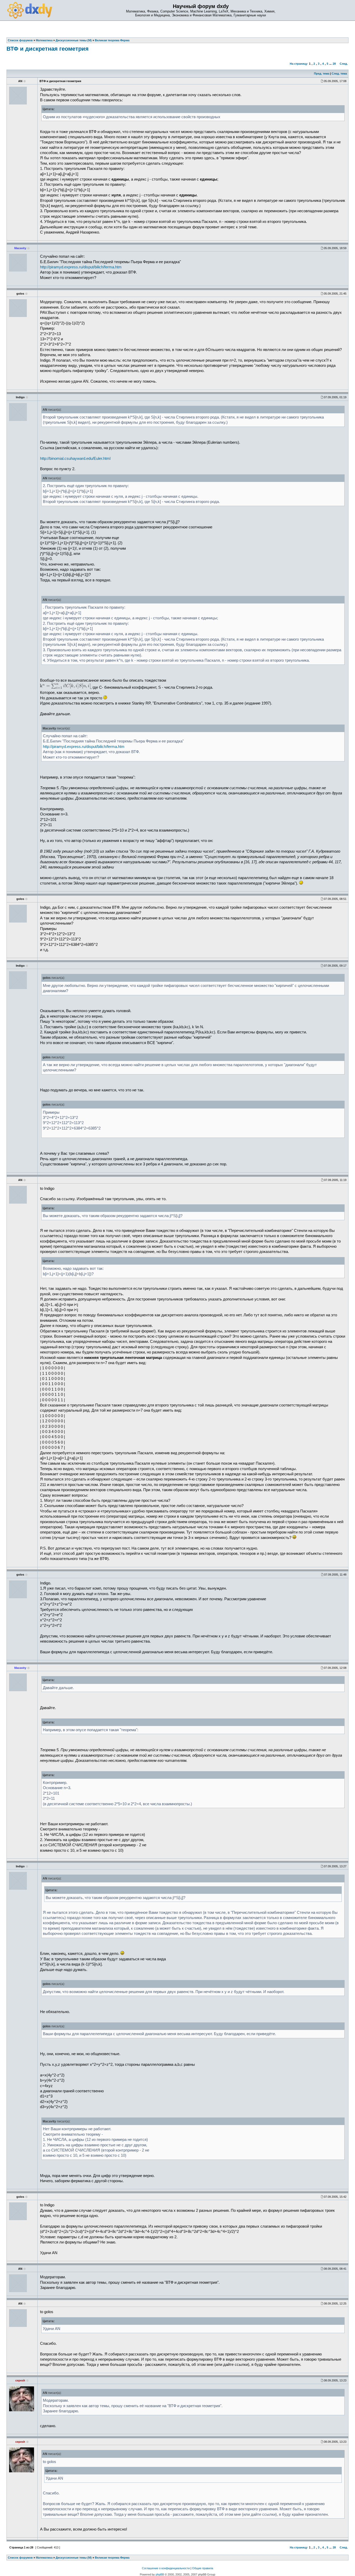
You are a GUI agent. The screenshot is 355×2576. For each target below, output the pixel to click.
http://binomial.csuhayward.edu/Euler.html (75, 459)
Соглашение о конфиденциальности (166, 2568)
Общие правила (203, 2568)
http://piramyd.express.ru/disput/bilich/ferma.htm (81, 267)
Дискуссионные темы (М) (74, 2558)
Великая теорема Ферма (112, 2558)
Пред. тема (322, 74)
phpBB (160, 2574)
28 (334, 64)
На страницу (299, 64)
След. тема (339, 74)
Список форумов (20, 2558)
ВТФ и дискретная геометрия (48, 49)
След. (344, 64)
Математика (44, 2558)
